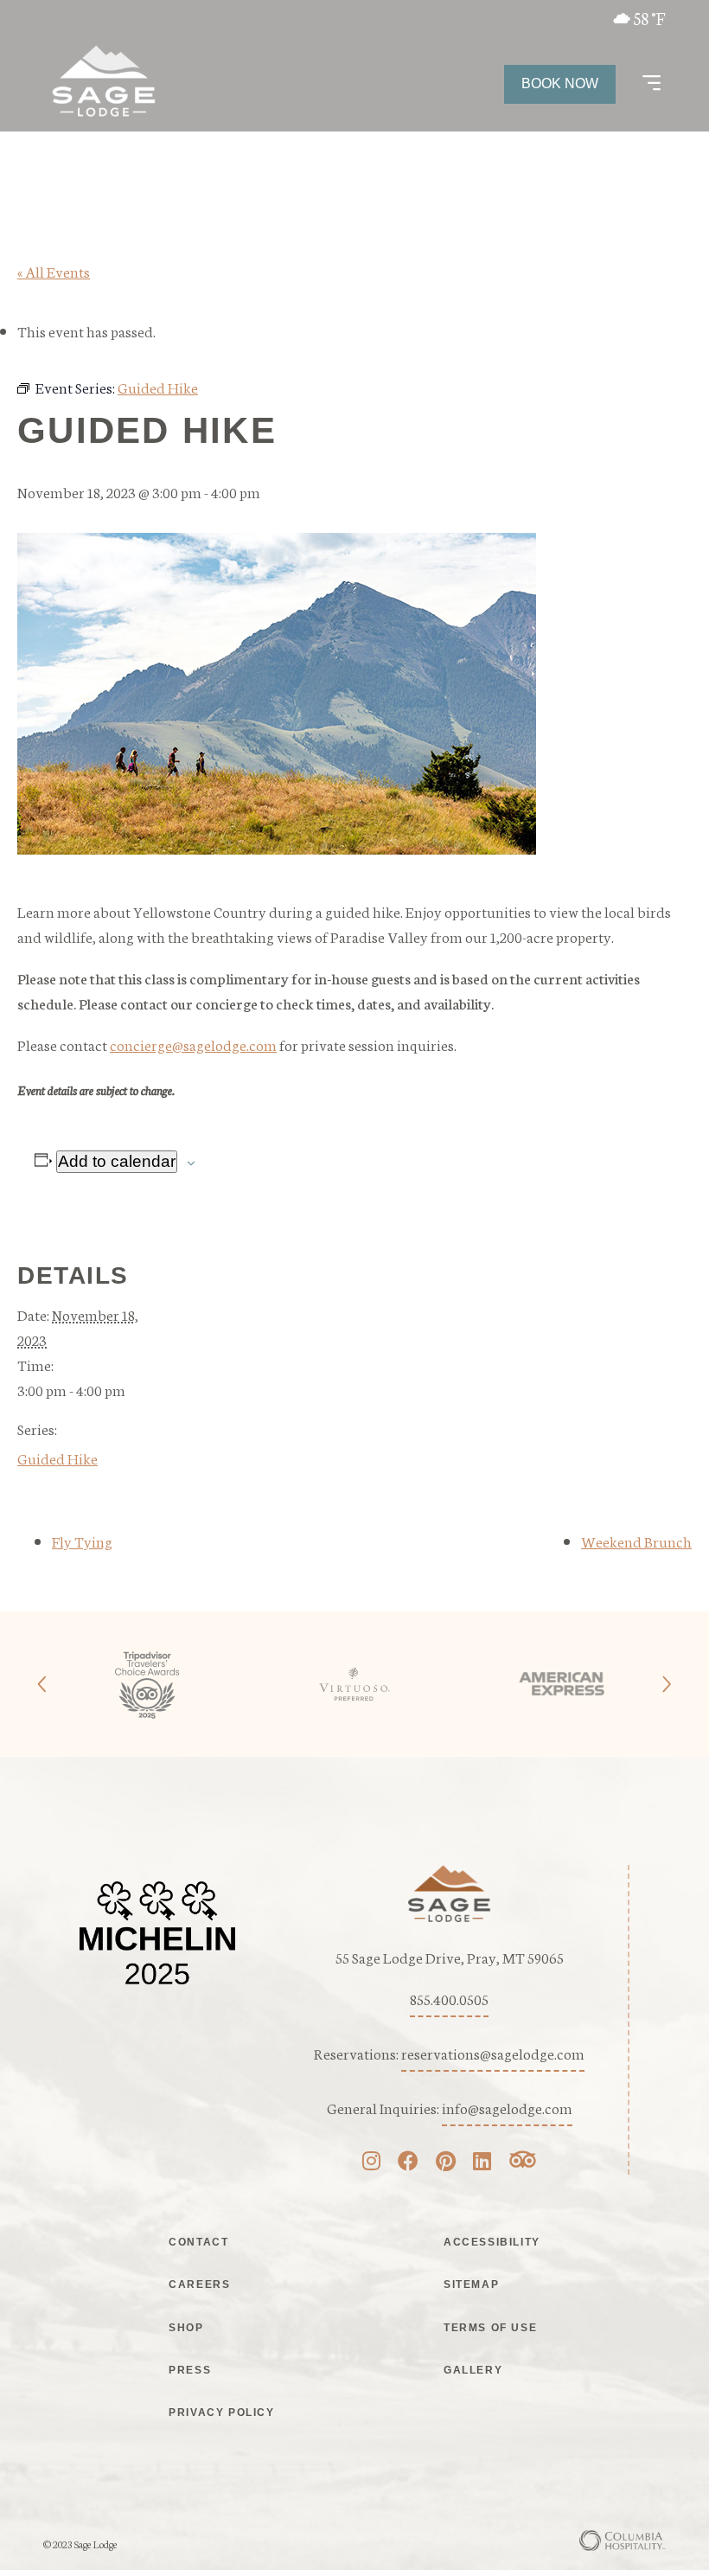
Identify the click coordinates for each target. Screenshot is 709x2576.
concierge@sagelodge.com (193, 1044)
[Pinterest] (446, 2163)
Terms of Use (490, 2328)
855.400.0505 (449, 1998)
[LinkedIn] (482, 2163)
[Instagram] (371, 2163)
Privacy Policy (221, 2413)
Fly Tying (82, 1541)
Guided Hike (57, 1458)
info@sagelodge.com (507, 2107)
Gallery (473, 2370)
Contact (198, 2242)
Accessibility (492, 2242)
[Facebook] (408, 2163)
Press (190, 2370)
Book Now (560, 83)
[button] (652, 84)
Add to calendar (117, 1161)
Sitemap (471, 2284)
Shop (186, 2328)
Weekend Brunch (636, 1541)
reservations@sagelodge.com (493, 2053)
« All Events (54, 271)
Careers (199, 2284)
